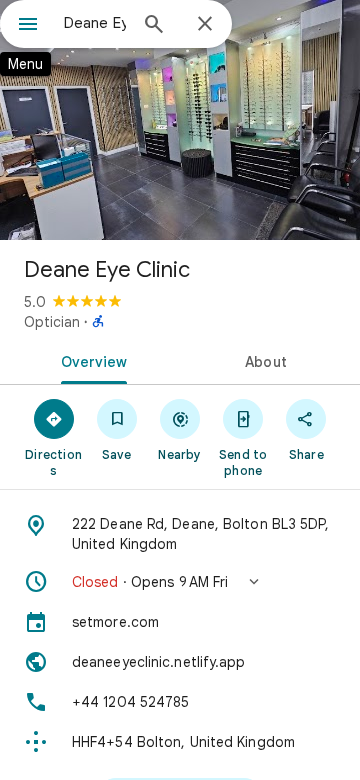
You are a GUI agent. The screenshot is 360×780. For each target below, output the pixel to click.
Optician (52, 322)
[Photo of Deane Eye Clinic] (180, 120)
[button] (180, 582)
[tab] (90, 360)
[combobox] (95, 23)
